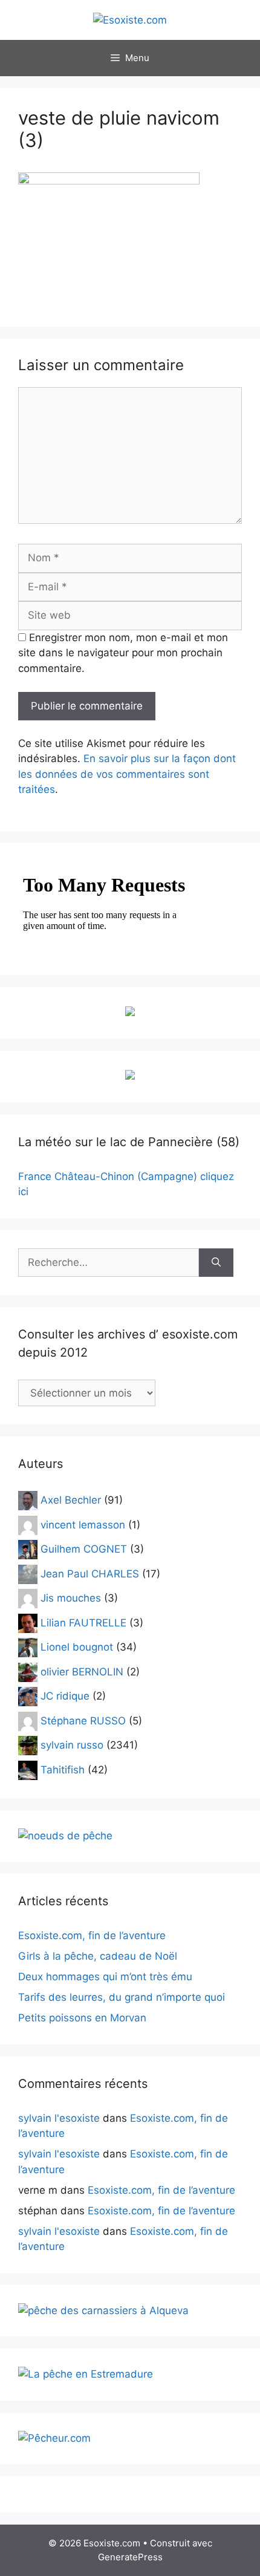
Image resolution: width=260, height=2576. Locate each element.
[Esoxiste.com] (130, 19)
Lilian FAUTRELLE (83, 1622)
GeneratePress (130, 2557)
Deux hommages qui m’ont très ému (105, 1977)
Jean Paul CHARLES (90, 1573)
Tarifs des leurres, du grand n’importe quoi (122, 1997)
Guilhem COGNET (84, 1549)
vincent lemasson (83, 1524)
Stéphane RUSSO (83, 1720)
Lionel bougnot (77, 1647)
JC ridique (65, 1696)
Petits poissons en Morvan (82, 2018)
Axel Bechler (71, 1500)
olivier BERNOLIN (82, 1671)
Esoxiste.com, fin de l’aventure (92, 1935)
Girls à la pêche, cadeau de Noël (98, 1956)
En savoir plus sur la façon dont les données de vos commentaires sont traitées (127, 774)
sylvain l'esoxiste (59, 2118)
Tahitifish (63, 1769)
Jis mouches (71, 1598)
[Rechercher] (216, 1263)
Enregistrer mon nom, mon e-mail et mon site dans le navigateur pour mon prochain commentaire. (123, 653)
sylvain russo (72, 1745)
